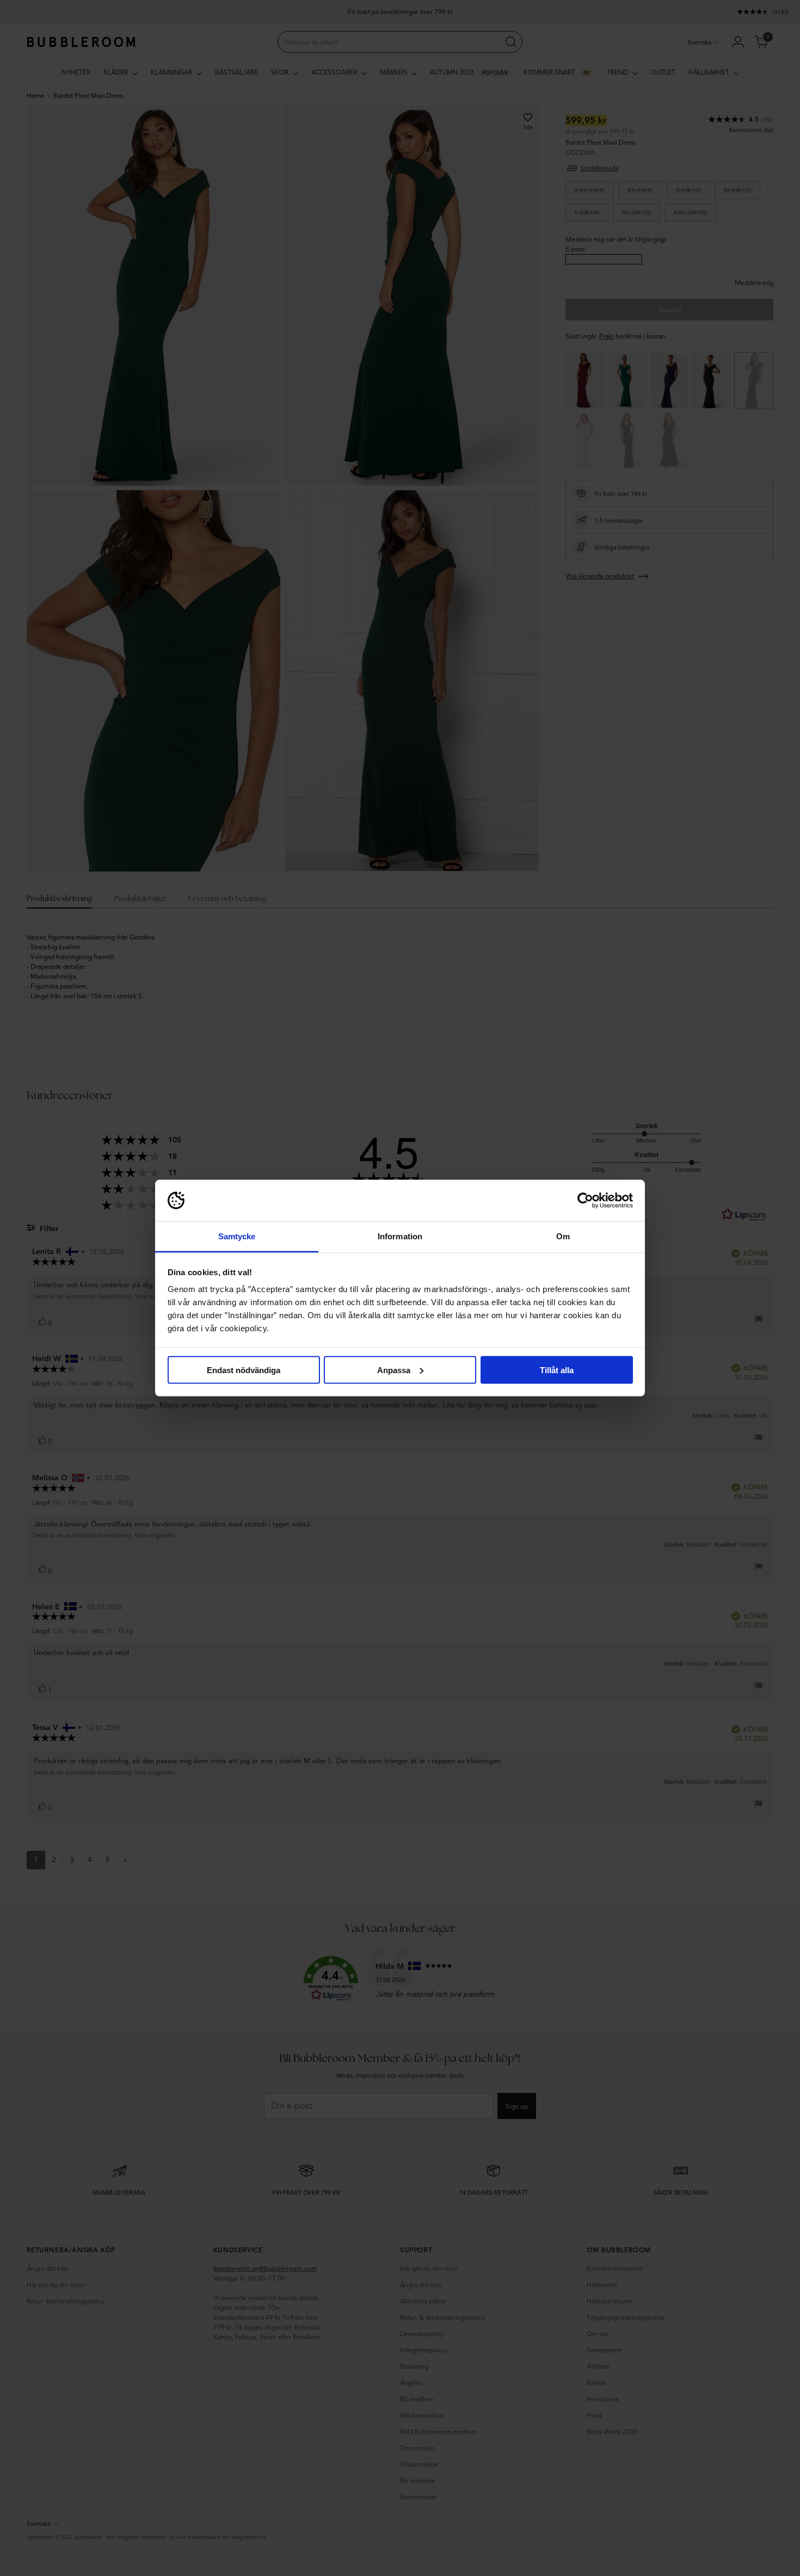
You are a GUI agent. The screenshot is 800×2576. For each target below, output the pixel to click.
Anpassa (394, 1370)
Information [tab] (400, 1236)
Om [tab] (563, 1236)
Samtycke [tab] (237, 1236)
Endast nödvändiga (244, 1370)
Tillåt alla (557, 1370)
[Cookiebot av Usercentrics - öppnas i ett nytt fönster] (585, 1201)
